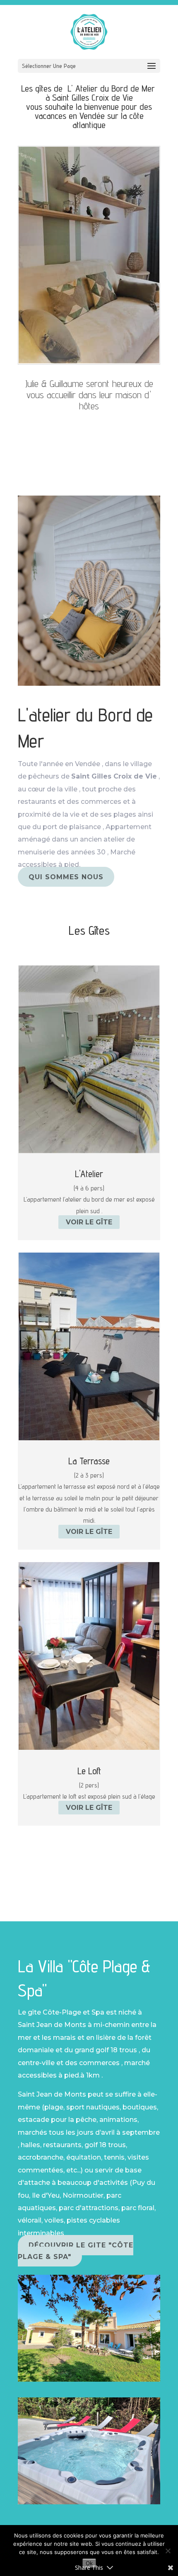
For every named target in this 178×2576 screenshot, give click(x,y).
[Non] (168, 2551)
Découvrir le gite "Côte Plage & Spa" (76, 2251)
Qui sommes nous (66, 877)
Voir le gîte (89, 1222)
